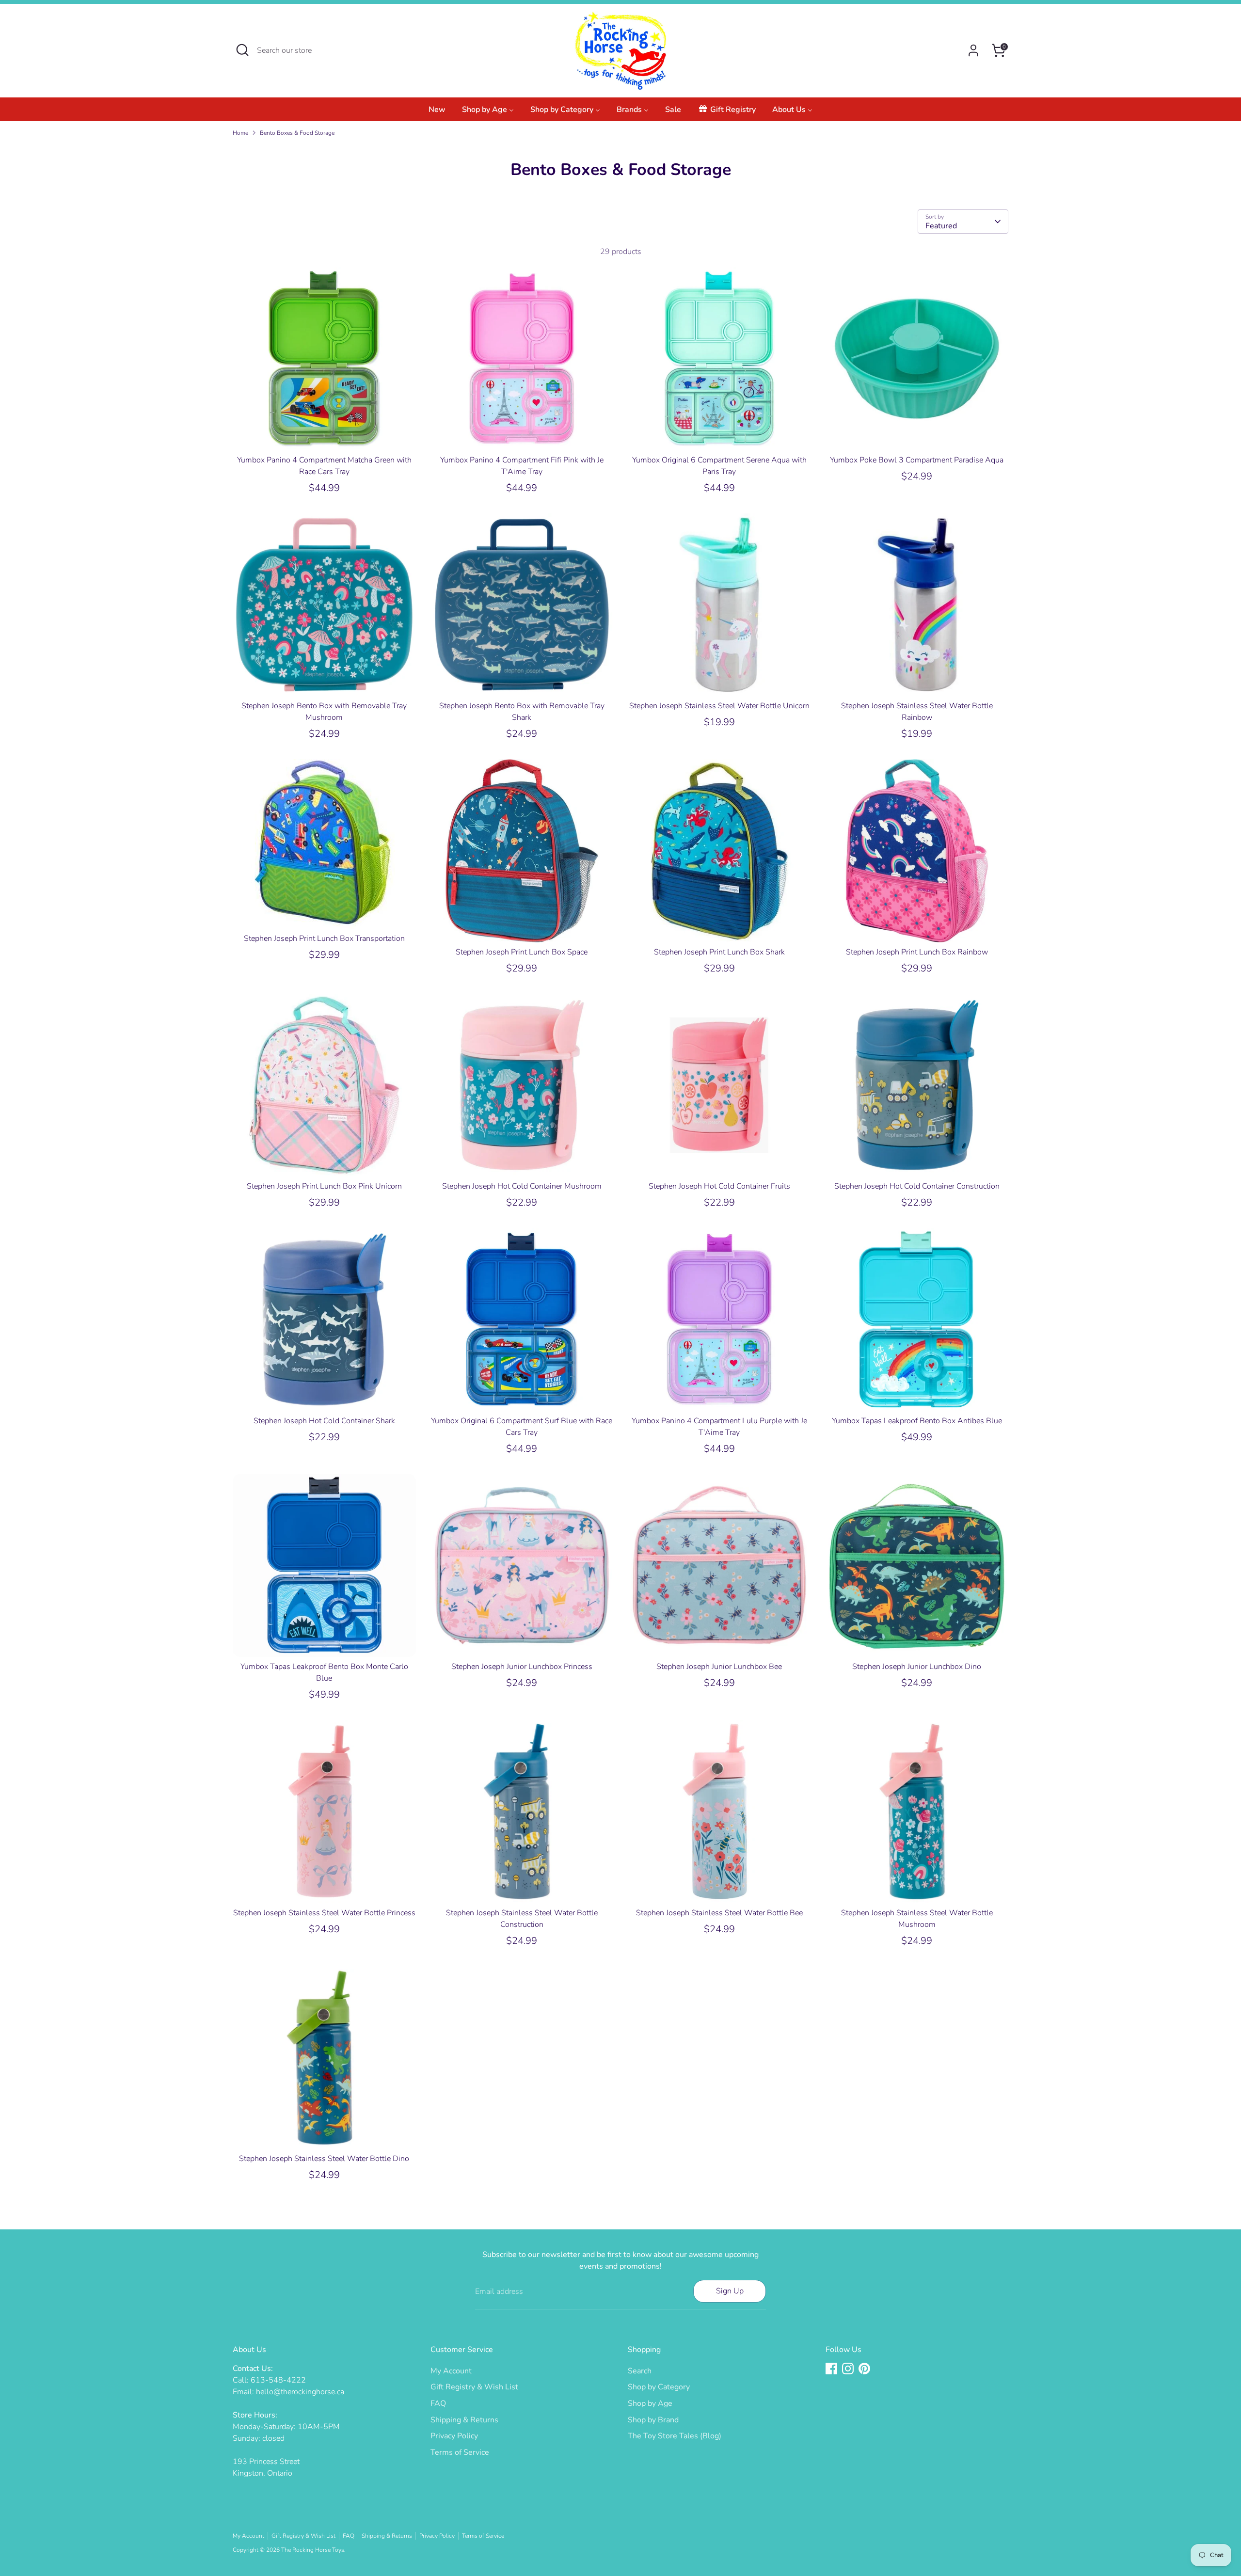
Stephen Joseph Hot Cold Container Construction (917, 1186)
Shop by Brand (653, 2420)
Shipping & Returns (464, 2420)
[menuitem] (437, 112)
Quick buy (324, 434)
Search (640, 2371)
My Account (451, 2371)
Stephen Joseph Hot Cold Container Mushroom (522, 1186)
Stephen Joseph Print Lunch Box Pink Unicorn (324, 1186)
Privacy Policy (454, 2436)
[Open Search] (242, 50)
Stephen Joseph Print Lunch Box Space (522, 952)
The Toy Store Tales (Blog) (675, 2436)
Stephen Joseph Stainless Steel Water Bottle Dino (324, 2159)
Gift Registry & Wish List (474, 2387)
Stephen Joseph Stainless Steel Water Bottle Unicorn (719, 706)
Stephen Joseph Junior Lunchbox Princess (522, 1667)
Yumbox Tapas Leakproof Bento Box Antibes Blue (917, 1421)
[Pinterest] (864, 2369)
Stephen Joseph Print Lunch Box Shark (719, 952)
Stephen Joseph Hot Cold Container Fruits (719, 1186)
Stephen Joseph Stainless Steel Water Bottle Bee (719, 1913)
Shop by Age (650, 2403)
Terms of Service (460, 2452)
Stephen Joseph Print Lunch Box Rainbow (917, 952)
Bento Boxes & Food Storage (297, 133)
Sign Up (730, 2291)
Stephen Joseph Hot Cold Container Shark (324, 1421)
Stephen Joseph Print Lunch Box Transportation (324, 938)
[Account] (973, 50)
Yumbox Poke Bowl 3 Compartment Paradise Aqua (917, 460)
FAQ (438, 2403)
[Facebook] (831, 2369)
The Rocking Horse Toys (313, 2550)
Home (240, 133)
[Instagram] (848, 2369)
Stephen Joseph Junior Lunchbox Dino (917, 1667)
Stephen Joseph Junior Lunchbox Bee (719, 1667)
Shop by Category (659, 2387)
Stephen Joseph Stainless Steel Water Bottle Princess (324, 1913)
